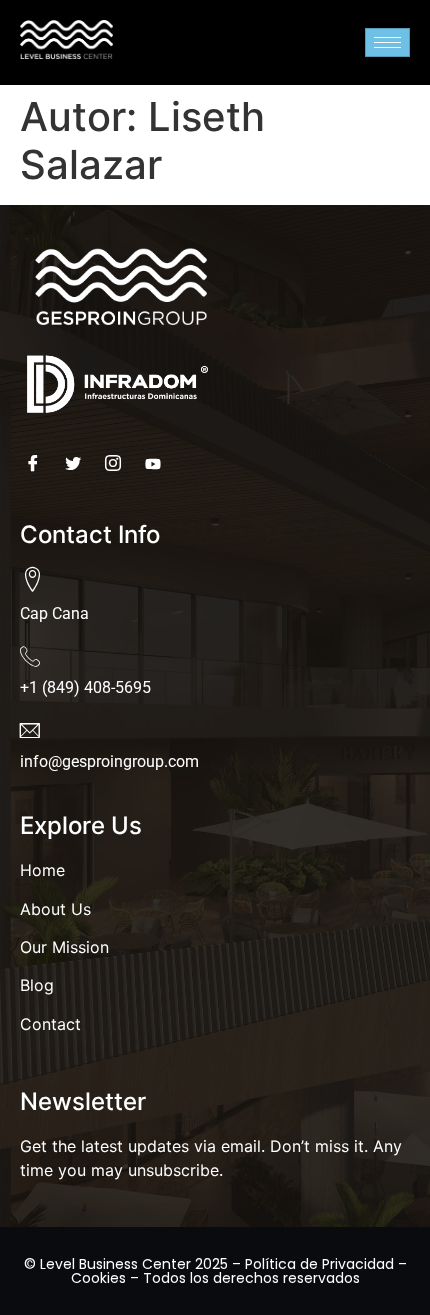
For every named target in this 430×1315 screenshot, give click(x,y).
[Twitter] (77, 463)
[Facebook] (37, 463)
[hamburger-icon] (387, 42)
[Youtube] (157, 463)
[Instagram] (117, 463)
